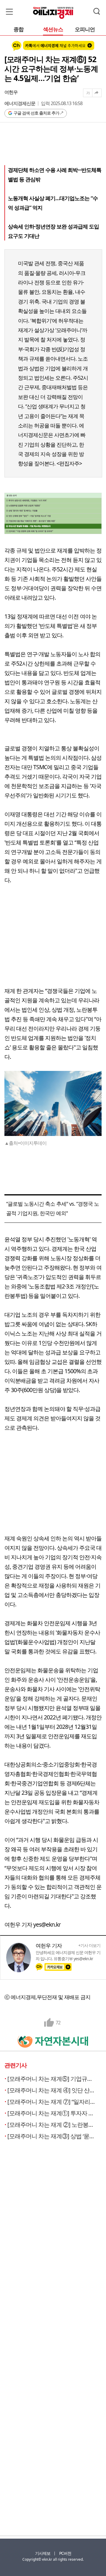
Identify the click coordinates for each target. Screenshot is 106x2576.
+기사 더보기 (89, 1945)
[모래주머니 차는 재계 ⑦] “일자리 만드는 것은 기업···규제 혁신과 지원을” (52, 2102)
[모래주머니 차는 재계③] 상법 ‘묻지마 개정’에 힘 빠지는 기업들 (52, 2136)
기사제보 (43, 2553)
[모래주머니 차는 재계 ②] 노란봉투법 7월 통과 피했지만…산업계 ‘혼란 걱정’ (52, 2125)
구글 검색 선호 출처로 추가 (36, 113)
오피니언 (85, 30)
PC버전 (65, 2553)
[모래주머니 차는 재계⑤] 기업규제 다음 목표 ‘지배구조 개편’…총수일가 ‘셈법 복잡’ (52, 2079)
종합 (19, 30)
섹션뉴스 (53, 30)
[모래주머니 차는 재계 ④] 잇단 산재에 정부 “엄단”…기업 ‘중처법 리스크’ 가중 (52, 2090)
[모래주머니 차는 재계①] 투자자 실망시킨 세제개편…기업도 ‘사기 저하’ (52, 2113)
